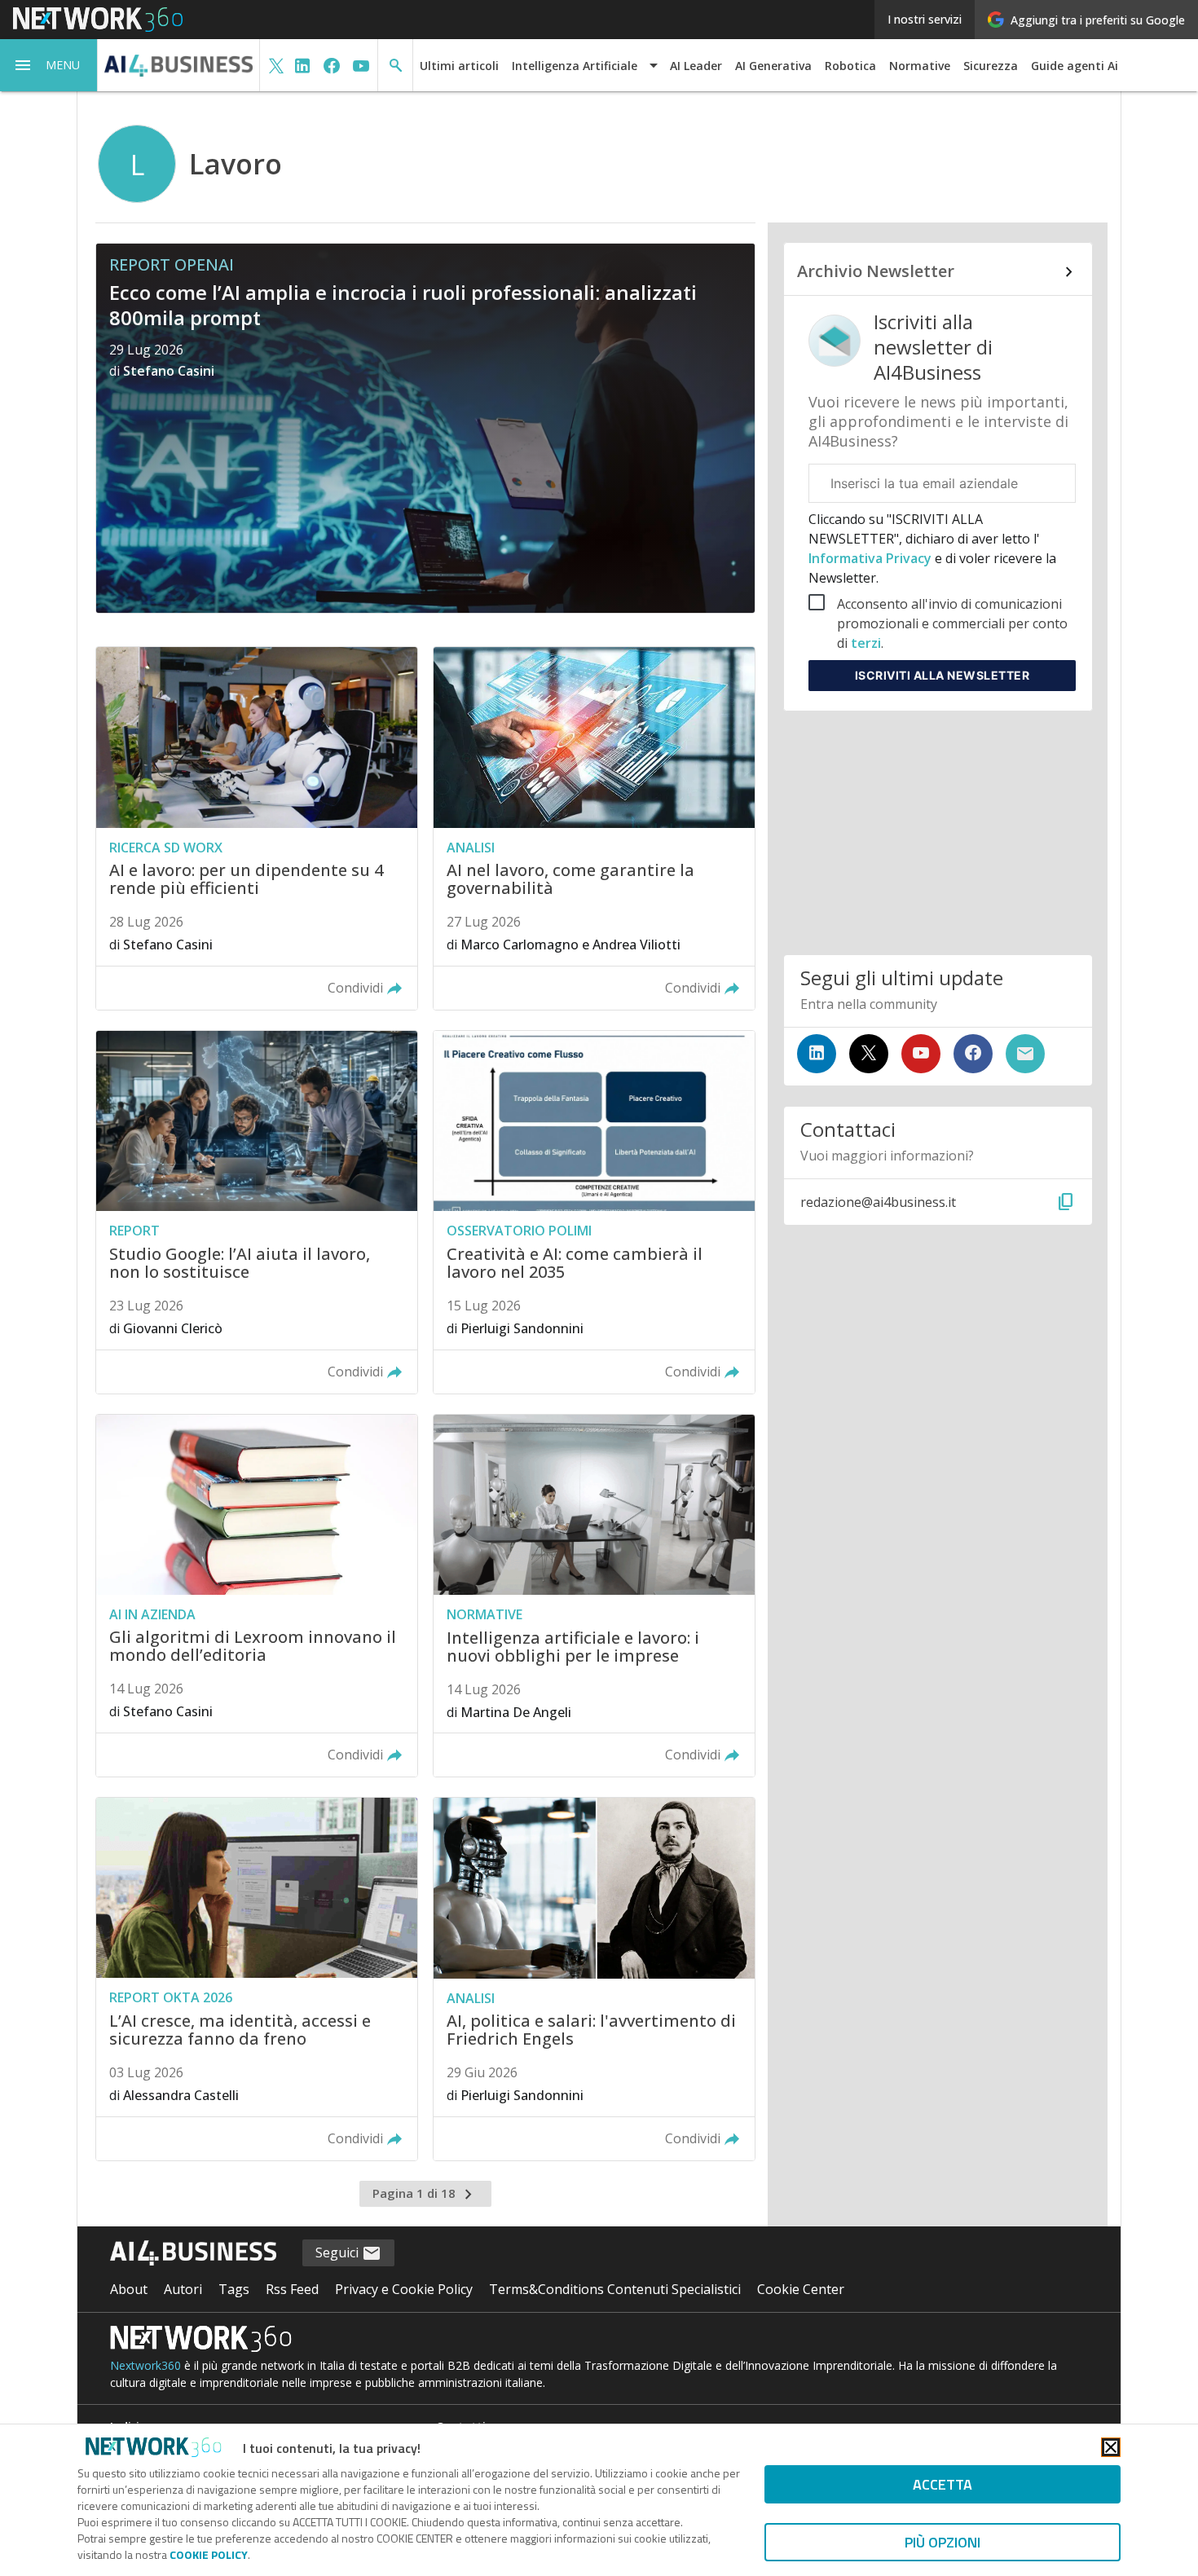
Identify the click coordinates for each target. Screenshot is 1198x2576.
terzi (866, 643)
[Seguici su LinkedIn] (817, 1054)
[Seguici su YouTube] (921, 1054)
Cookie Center (801, 2289)
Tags (234, 2289)
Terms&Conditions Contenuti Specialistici (615, 2289)
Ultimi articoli (459, 66)
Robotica (850, 66)
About (129, 2289)
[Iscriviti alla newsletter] (1025, 1054)
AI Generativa (773, 66)
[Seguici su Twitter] (869, 1054)
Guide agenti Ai (1075, 66)
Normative (920, 66)
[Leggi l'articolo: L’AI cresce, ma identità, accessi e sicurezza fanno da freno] (257, 1979)
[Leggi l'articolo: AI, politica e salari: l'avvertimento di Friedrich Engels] (594, 1979)
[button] (49, 65)
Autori (183, 2289)
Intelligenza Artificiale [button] (575, 66)
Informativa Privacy (872, 558)
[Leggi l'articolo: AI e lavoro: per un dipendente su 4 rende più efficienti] (257, 828)
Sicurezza (991, 66)
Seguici (339, 2252)
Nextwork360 (145, 2365)
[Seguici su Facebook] (973, 1054)
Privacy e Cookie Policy (404, 2289)
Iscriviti (943, 675)
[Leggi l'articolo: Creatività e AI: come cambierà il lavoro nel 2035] (594, 1212)
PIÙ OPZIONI (943, 2542)
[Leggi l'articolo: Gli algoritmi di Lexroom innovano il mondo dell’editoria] (257, 1596)
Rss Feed (292, 2289)
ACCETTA (943, 2484)
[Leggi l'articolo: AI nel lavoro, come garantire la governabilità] (594, 828)
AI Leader (696, 66)
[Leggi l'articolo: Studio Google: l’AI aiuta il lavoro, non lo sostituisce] (257, 1212)
